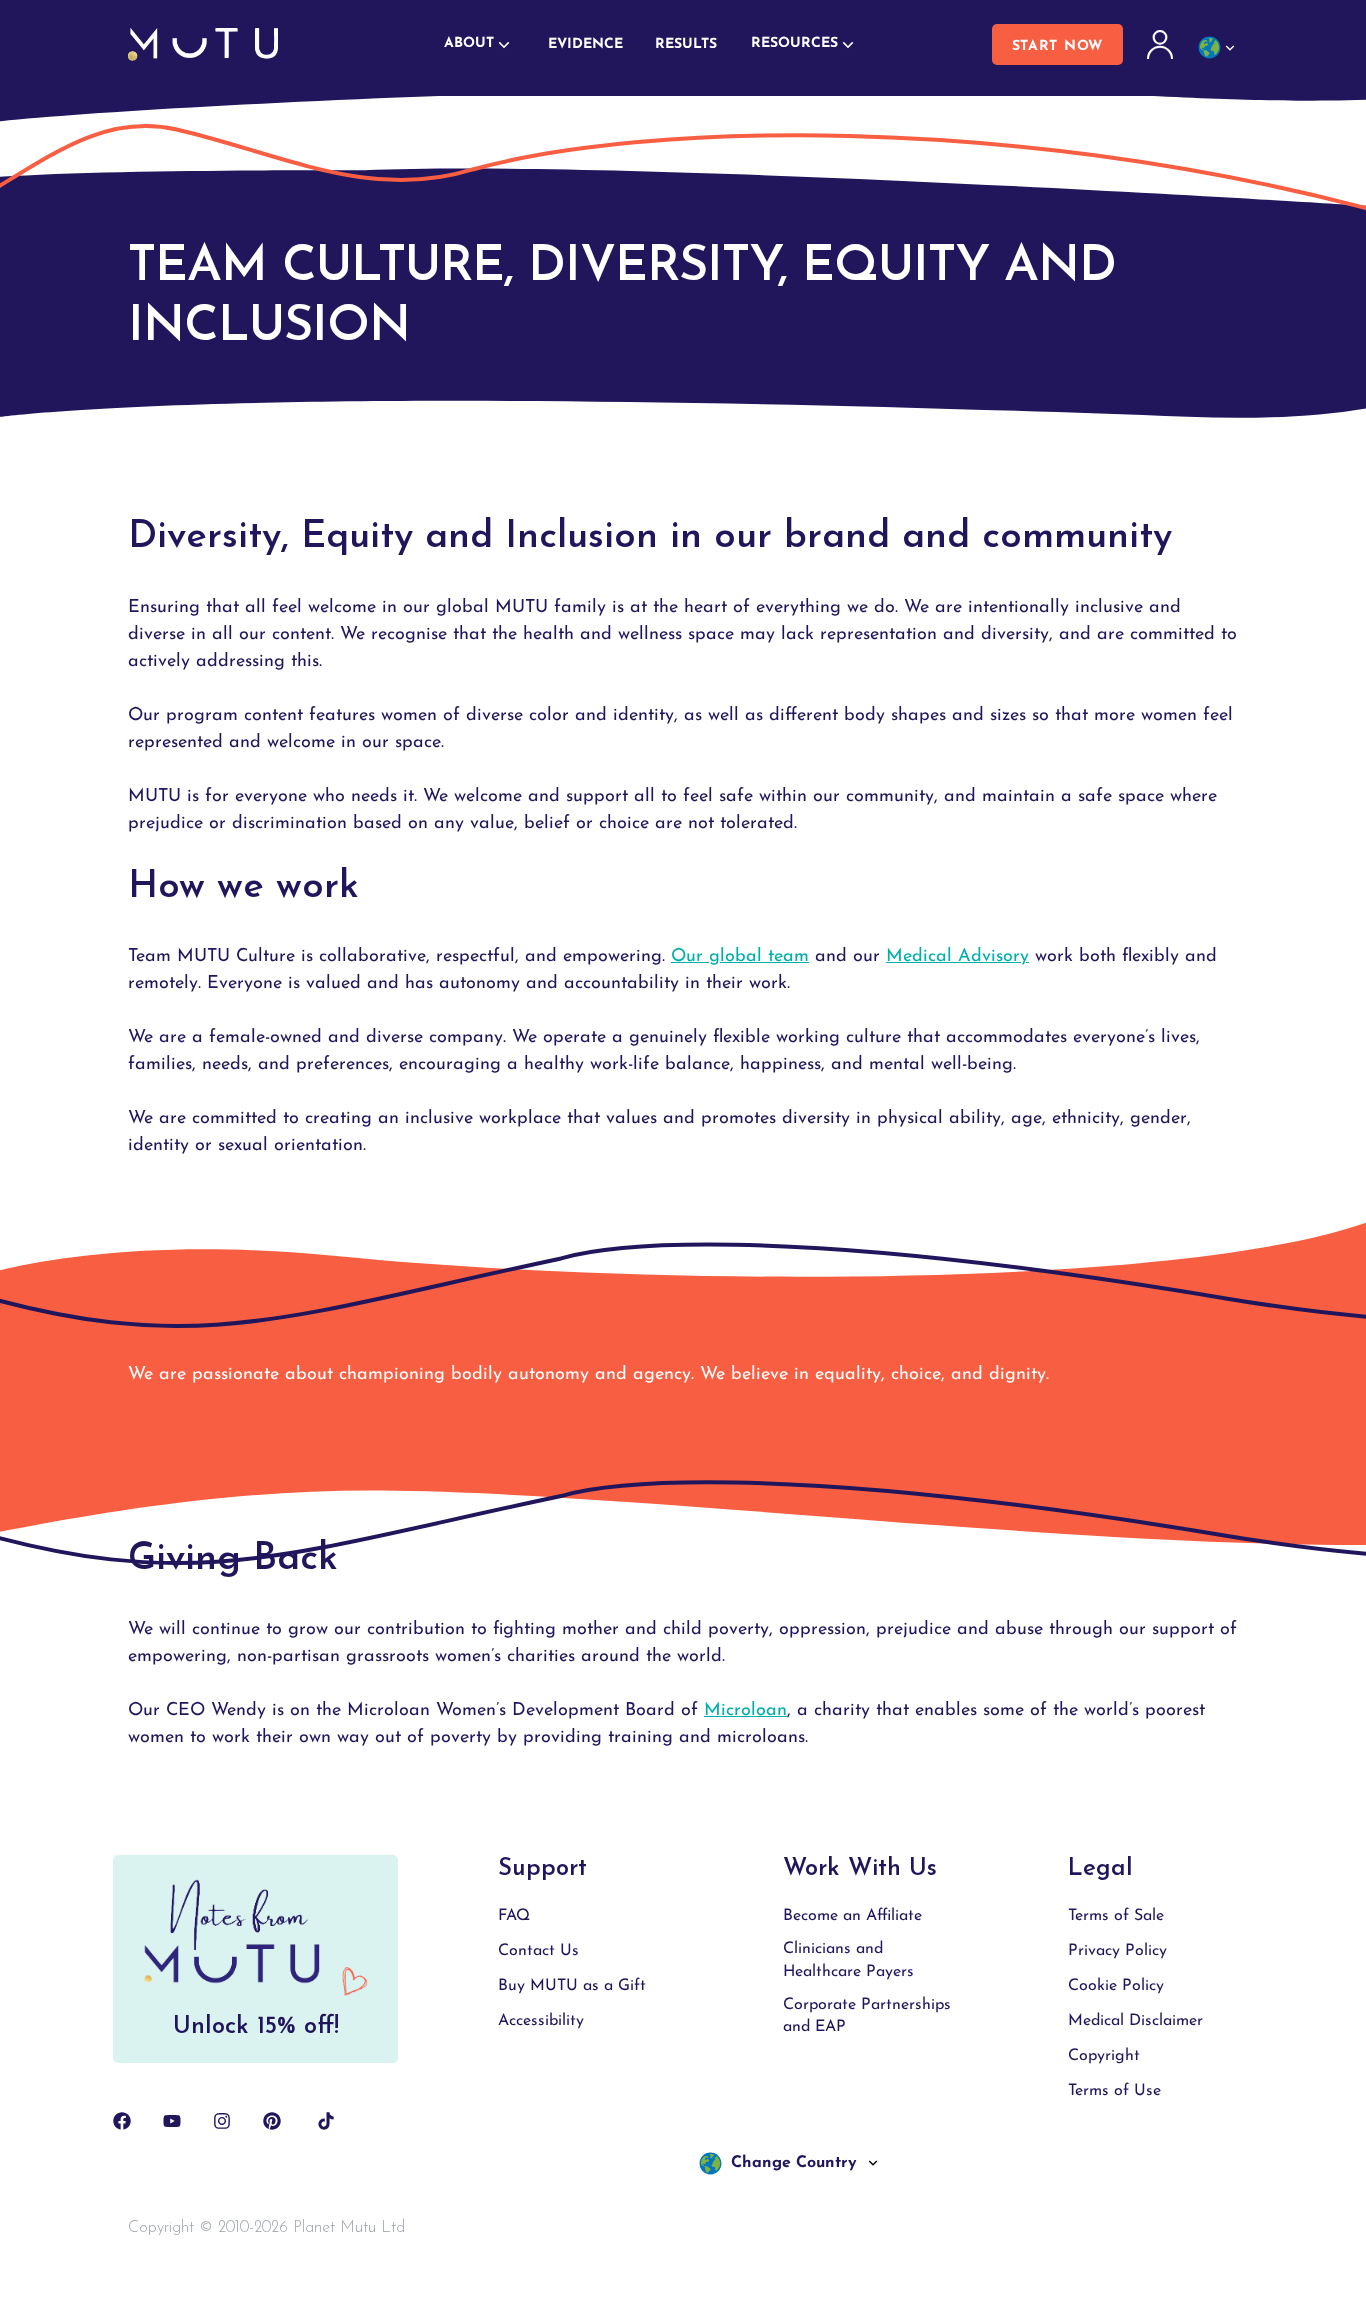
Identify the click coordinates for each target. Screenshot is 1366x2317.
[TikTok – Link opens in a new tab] (326, 2121)
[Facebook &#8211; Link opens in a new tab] (122, 2121)
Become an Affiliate (852, 1916)
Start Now (1057, 46)
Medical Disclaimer (1135, 2021)
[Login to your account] (1162, 45)
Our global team (740, 957)
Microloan (745, 1711)
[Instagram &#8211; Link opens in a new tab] (222, 2121)
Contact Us (538, 1951)
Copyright (1104, 2056)
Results (686, 44)
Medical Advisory (957, 957)
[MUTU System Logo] (203, 44)
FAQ (514, 1916)
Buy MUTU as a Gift (572, 1986)
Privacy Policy (1117, 1951)
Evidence (585, 44)
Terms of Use (1114, 2091)
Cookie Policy (1116, 1986)
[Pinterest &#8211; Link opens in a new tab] (272, 2121)
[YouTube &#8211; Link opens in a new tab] (172, 2121)
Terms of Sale (1116, 1916)
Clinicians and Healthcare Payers (848, 1960)
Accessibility (541, 2021)
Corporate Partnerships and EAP (867, 2016)
